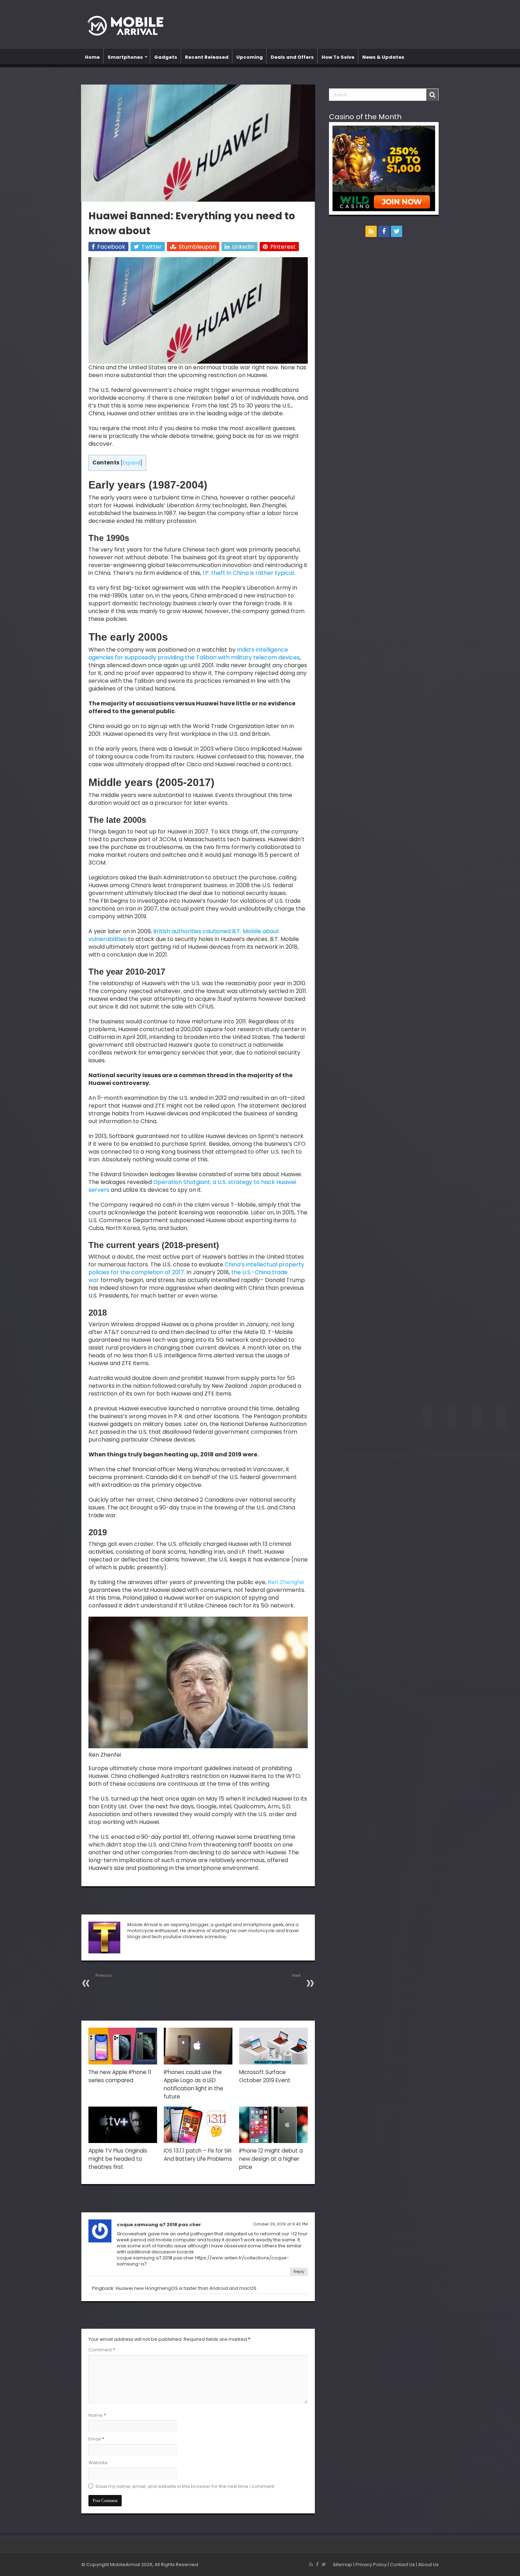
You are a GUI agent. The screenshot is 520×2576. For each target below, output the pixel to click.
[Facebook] (384, 231)
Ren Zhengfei (286, 1582)
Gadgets (166, 57)
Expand (131, 463)
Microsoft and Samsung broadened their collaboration (125, 1986)
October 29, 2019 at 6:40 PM (280, 2224)
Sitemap (343, 2565)
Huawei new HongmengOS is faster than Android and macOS (186, 2288)
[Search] (432, 95)
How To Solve (338, 57)
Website (98, 2463)
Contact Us (402, 2565)
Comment (102, 2350)
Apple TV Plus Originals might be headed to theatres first (118, 2159)
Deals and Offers (292, 57)
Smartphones (125, 57)
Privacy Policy (371, 2565)
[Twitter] (397, 231)
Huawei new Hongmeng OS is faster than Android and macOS (265, 1986)
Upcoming (250, 57)
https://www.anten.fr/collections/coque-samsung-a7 (203, 2261)
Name (97, 2415)
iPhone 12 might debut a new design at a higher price (271, 2159)
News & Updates (383, 57)
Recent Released (207, 57)
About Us (428, 2565)
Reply (299, 2271)
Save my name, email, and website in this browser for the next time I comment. (185, 2486)
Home (92, 57)
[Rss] (371, 231)
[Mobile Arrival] (129, 25)
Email (96, 2439)
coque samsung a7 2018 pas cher (159, 2225)
